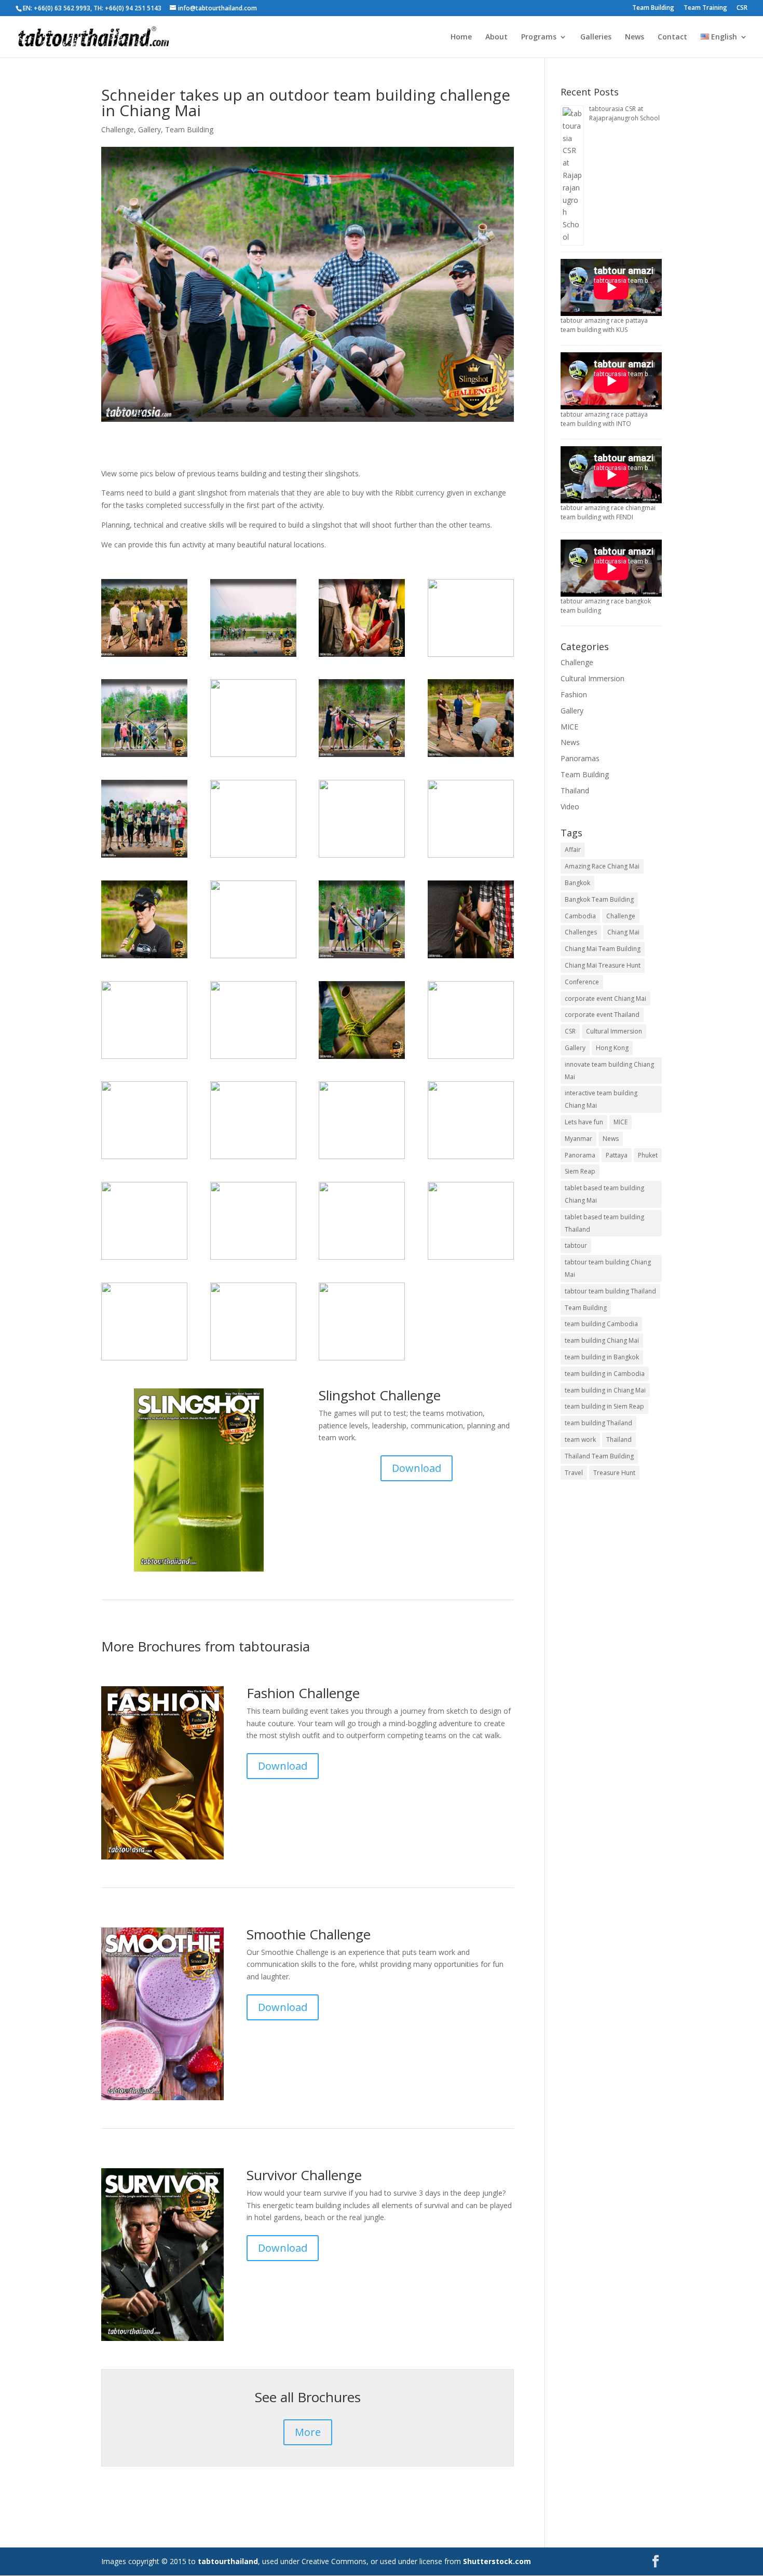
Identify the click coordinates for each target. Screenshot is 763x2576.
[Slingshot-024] (471, 1059)
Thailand (575, 790)
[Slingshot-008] (362, 857)
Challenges (581, 932)
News (635, 37)
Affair (573, 850)
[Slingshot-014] (144, 1360)
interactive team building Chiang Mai (601, 1099)
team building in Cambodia (605, 1374)
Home (461, 37)
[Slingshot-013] (362, 757)
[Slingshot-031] (362, 1259)
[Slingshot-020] (362, 958)
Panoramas (580, 758)
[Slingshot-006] (362, 657)
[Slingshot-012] (471, 657)
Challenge (118, 129)
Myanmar (578, 1139)
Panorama (580, 1155)
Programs (539, 37)
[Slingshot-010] (253, 1059)
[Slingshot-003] (144, 657)
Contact (672, 37)
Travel (574, 1473)
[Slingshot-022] (253, 657)
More (308, 2432)
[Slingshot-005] (253, 1259)
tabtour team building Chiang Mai (608, 1268)
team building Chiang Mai (602, 1340)
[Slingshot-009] (253, 757)
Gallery (149, 129)
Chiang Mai (623, 932)
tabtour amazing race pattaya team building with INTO (604, 419)
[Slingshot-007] (253, 1159)
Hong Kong (612, 1048)
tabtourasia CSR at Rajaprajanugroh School (624, 113)
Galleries (596, 37)
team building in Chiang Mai (605, 1390)
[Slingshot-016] (362, 1360)
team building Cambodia (601, 1324)
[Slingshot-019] (253, 958)
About (496, 37)
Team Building (653, 8)
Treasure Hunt (614, 1473)
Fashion (574, 694)
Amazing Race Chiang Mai (602, 866)
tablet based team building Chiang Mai (604, 1194)
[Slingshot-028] (144, 1259)
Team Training (705, 8)
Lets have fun (584, 1122)
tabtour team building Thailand (610, 1291)
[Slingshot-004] (253, 857)
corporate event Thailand (602, 1015)
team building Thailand (598, 1423)
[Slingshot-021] (144, 757)
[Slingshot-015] (144, 1159)
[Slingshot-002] (471, 958)
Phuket (648, 1155)
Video (570, 807)
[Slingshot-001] (362, 1059)
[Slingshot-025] (471, 1259)
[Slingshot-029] (144, 1059)
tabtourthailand (228, 2561)
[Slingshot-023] (253, 1360)
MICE (569, 727)
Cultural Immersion (592, 678)
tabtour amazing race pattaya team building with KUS (604, 325)
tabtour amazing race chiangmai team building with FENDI (608, 512)
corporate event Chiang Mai (605, 998)
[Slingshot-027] (471, 857)
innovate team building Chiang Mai (609, 1071)
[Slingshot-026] (471, 757)
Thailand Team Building (599, 1456)
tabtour (576, 1245)
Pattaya (617, 1155)
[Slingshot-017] (362, 1159)
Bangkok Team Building (599, 899)
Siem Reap (580, 1171)
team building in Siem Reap (604, 1406)
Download (417, 1468)
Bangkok (577, 883)
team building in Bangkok (602, 1357)
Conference (582, 982)
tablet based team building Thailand (604, 1223)
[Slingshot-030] (144, 958)
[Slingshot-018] (471, 1159)
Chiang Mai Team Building (603, 949)
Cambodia (580, 916)
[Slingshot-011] (144, 857)
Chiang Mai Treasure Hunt (603, 965)
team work (580, 1439)
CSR (742, 8)
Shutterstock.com (497, 2561)
